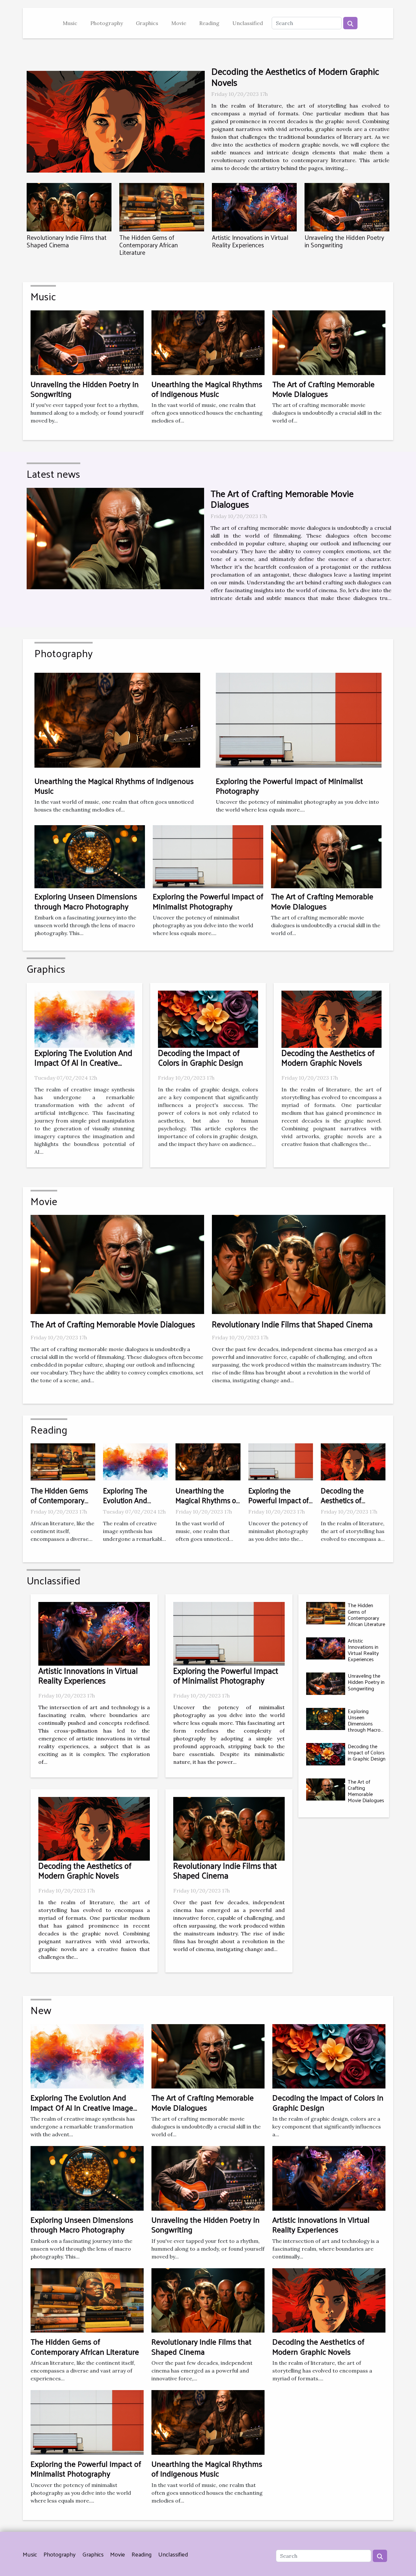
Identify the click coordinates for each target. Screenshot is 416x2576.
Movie (179, 23)
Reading (209, 23)
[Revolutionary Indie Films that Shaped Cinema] (69, 207)
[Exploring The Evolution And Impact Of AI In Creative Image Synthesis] (84, 1019)
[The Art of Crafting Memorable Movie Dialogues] (329, 342)
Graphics (147, 23)
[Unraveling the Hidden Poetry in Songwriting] (347, 207)
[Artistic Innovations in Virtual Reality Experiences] (254, 207)
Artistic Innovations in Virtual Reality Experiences (250, 241)
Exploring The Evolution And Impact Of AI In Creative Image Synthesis (83, 1062)
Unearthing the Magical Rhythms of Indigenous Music (207, 389)
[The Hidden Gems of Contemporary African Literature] (162, 207)
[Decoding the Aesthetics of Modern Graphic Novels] (116, 122)
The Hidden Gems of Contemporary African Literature (149, 245)
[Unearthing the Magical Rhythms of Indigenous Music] (208, 342)
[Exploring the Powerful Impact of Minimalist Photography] (208, 856)
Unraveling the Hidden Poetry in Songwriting (344, 241)
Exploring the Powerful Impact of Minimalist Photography (208, 901)
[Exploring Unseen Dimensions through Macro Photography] (90, 856)
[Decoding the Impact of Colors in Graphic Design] (208, 1019)
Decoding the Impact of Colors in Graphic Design (201, 1057)
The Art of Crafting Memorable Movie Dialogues (324, 389)
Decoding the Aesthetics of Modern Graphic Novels (295, 77)
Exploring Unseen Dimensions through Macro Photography (86, 901)
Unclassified (248, 23)
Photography (107, 23)
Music (70, 23)
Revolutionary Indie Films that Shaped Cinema (67, 241)
